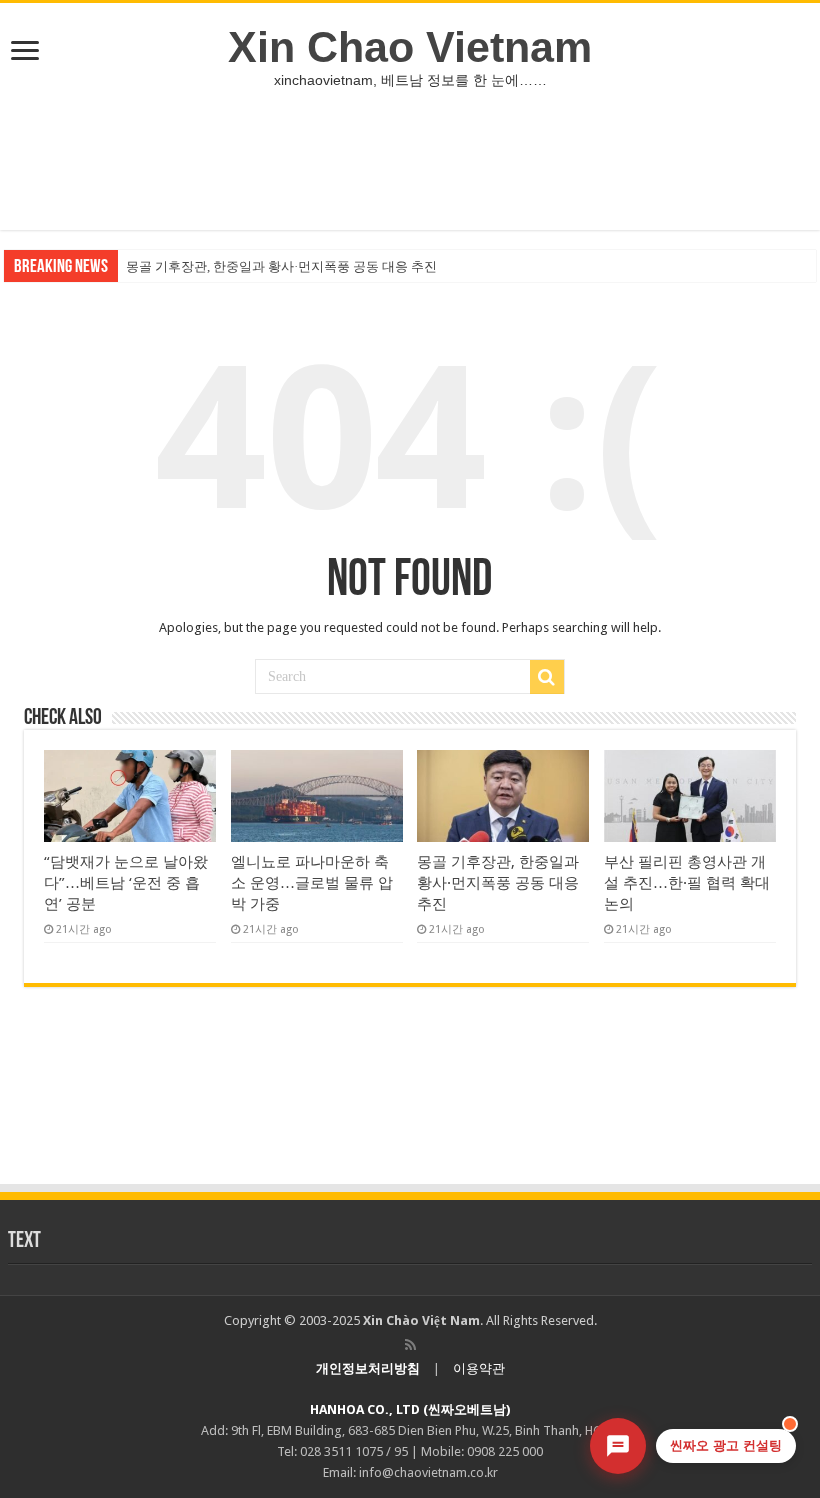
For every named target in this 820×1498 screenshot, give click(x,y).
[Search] (547, 677)
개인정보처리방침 (368, 1368)
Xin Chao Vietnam (410, 47)
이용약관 (479, 1368)
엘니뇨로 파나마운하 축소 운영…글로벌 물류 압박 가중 (312, 883)
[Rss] (410, 1345)
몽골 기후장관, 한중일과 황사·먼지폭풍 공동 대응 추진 (281, 266)
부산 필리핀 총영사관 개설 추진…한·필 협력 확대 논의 (687, 883)
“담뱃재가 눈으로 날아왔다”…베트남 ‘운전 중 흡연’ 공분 (126, 883)
